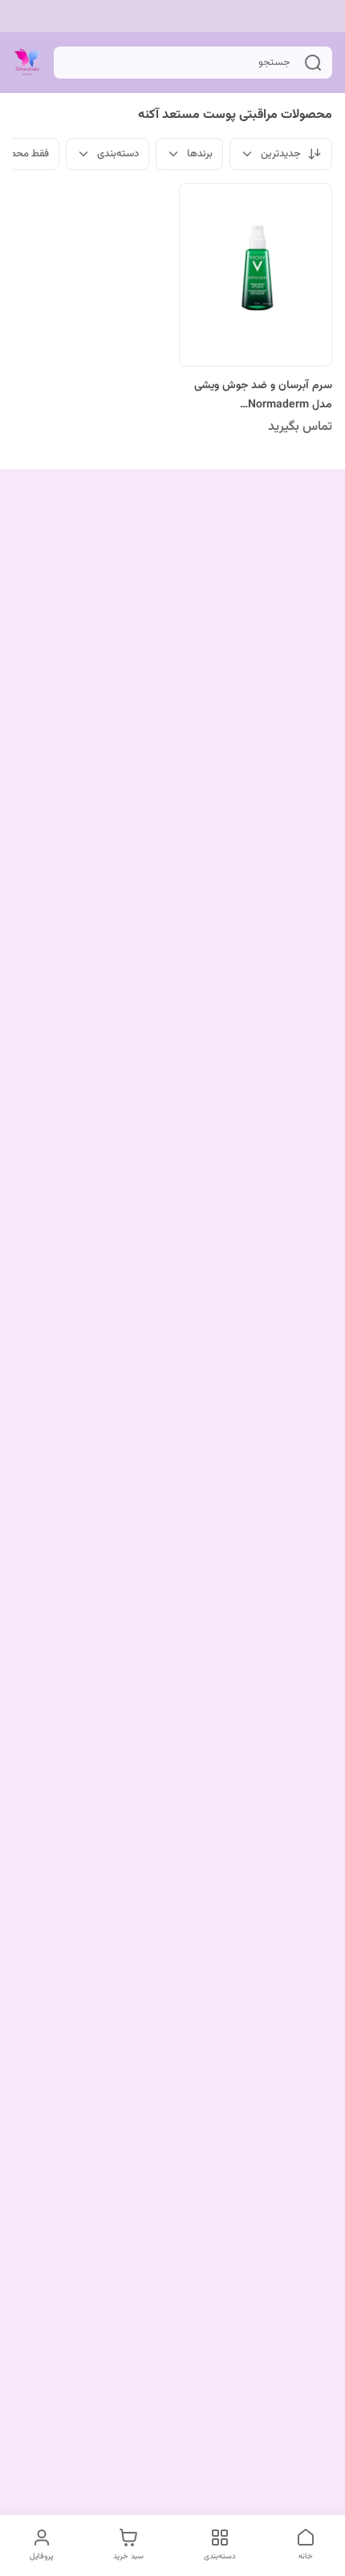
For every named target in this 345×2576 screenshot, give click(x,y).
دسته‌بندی (118, 154)
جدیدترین (281, 154)
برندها (200, 154)
